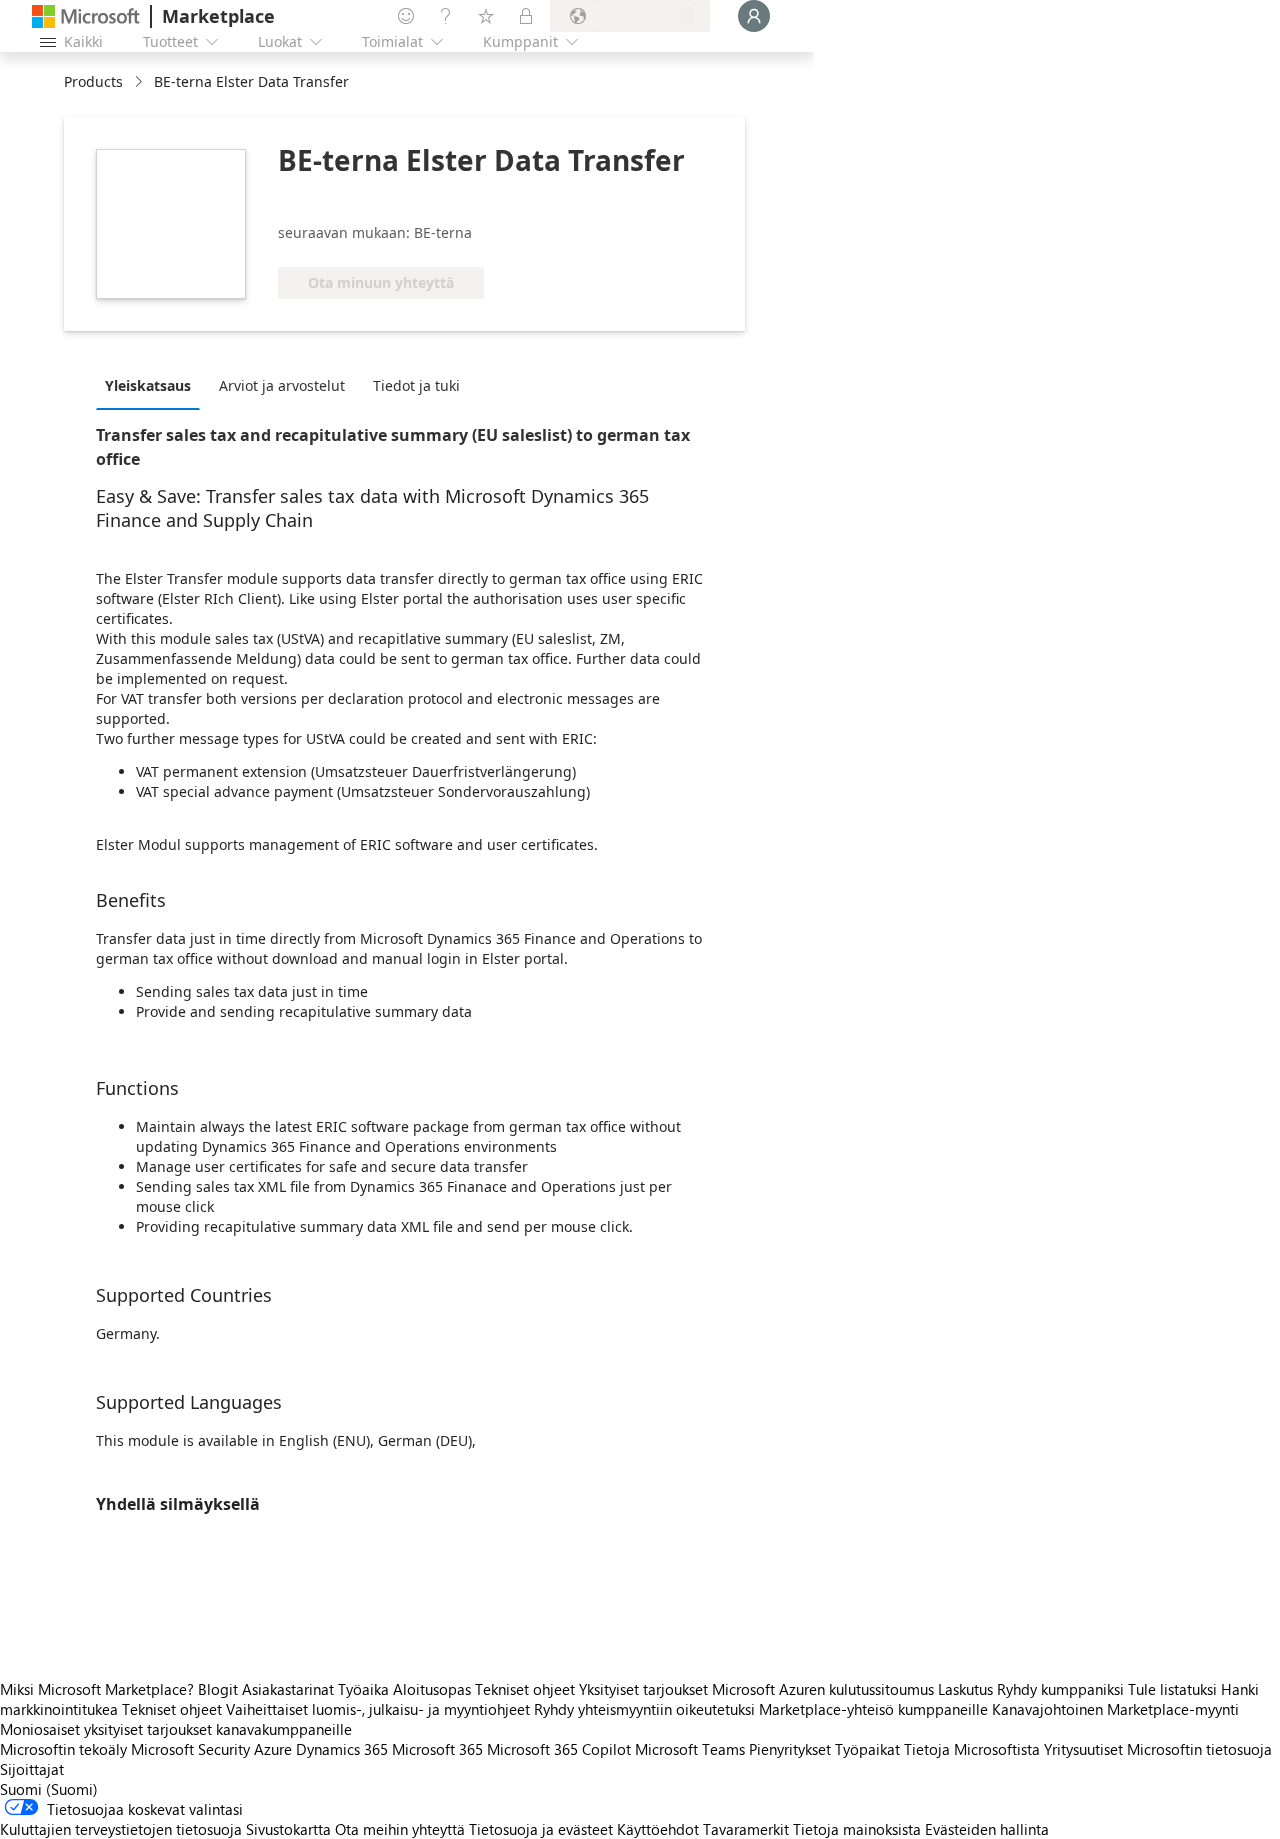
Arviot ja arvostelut (282, 385)
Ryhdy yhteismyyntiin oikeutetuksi (644, 1709)
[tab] (153, 385)
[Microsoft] (86, 16)
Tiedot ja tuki (416, 385)
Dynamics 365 (342, 1749)
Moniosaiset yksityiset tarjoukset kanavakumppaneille (176, 1729)
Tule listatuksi (1172, 1689)
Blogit (218, 1689)
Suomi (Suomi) (49, 1789)
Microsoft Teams (690, 1749)
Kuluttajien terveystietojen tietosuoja (121, 1829)
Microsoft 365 (437, 1749)
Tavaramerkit (746, 1829)
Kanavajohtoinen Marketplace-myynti (1115, 1709)
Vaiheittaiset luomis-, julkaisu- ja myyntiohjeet (378, 1709)
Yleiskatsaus (148, 385)
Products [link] (93, 81)
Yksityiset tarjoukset (643, 1689)
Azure (273, 1749)
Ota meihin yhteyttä (400, 1829)
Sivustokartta (288, 1829)
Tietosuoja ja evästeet (541, 1829)
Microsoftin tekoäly (63, 1749)
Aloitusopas (432, 1689)
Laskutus (965, 1689)
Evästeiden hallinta (987, 1829)
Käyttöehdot (658, 1829)
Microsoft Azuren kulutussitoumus (825, 1689)
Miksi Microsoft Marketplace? (97, 1689)
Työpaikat (867, 1749)
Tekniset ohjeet (525, 1689)
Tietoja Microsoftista (972, 1749)
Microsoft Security (190, 1749)
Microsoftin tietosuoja (1199, 1749)
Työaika (363, 1689)
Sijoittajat (32, 1769)
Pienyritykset (790, 1749)
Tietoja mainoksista (857, 1829)
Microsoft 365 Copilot (559, 1749)
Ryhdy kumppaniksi (1060, 1689)
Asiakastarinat (288, 1689)
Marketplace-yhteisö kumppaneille (873, 1709)
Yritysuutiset (1083, 1749)
